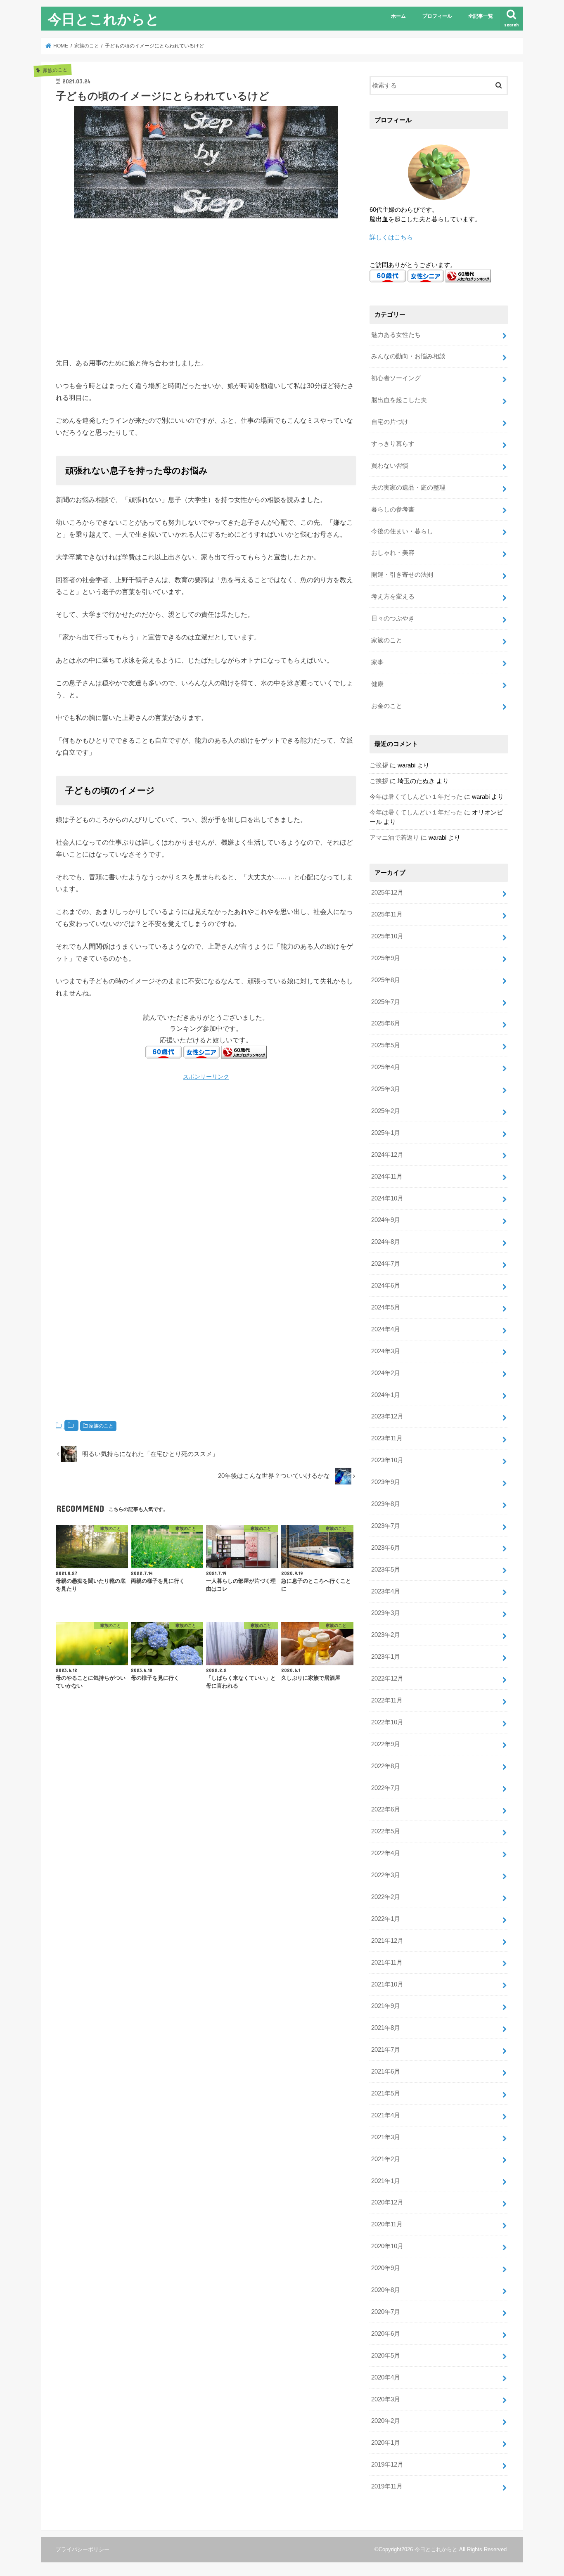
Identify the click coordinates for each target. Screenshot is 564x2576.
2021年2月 (386, 2159)
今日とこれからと (104, 19)
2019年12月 (387, 2465)
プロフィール (437, 16)
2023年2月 (386, 1635)
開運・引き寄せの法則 (402, 575)
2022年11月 (387, 1700)
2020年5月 (386, 2356)
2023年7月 (386, 1526)
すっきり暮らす (393, 444)
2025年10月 (387, 936)
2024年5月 (386, 1307)
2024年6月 (386, 1286)
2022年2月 (386, 1897)
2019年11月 (387, 2486)
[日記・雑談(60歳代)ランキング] (244, 1053)
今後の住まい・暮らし (402, 531)
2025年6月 (386, 1023)
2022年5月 (386, 1831)
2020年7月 (386, 2312)
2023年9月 (386, 1482)
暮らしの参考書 (393, 509)
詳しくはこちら (391, 237)
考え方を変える (393, 597)
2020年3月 (386, 2399)
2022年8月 (386, 1766)
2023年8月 (386, 1504)
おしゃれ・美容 (393, 553)
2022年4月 (386, 1853)
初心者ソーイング (396, 378)
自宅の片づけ (390, 422)
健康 (377, 684)
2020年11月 (387, 2224)
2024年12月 (387, 1155)
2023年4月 (386, 1591)
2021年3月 (386, 2137)
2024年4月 (386, 1329)
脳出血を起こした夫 (399, 400)
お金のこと (387, 706)
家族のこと (101, 1426)
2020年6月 (386, 2334)
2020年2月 (386, 2421)
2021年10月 (387, 1984)
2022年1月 (386, 1919)
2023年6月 (386, 1548)
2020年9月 (386, 2268)
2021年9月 (386, 2006)
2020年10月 (387, 2246)
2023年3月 (386, 1613)
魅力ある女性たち (396, 335)
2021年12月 (387, 1941)
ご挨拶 (379, 765)
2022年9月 (386, 1744)
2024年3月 (386, 1351)
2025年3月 (386, 1089)
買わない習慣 (390, 466)
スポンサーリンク (206, 1077)
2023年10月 (387, 1460)
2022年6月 (386, 1809)
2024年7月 (386, 1264)
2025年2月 (386, 1111)
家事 (377, 662)
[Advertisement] (206, 286)
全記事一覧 (481, 16)
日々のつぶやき (393, 618)
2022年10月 (387, 1722)
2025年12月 (387, 893)
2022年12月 (387, 1679)
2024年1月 (386, 1395)
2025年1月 (386, 1133)
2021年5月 (386, 2093)
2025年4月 (386, 1067)
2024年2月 (386, 1373)
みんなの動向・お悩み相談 (408, 356)
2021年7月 (386, 2050)
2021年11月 (387, 1963)
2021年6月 (386, 2072)
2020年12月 (387, 2202)
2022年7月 (386, 1788)
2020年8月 (386, 2290)
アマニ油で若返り (394, 838)
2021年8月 (386, 2028)
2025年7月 (386, 1002)
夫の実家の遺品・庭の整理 (408, 488)
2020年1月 (386, 2443)
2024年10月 (387, 1198)
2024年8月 (386, 1242)
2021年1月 (386, 2181)
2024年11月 (387, 1177)
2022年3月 (386, 1875)
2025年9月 (386, 958)
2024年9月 (386, 1220)
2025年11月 (387, 914)
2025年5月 (386, 1045)
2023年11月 (387, 1438)
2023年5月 (386, 1570)
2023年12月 (387, 1416)
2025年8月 (386, 980)
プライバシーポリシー (83, 2549)
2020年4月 (386, 2377)
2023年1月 (386, 1657)
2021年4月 (386, 2115)
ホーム (398, 16)
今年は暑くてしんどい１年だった (416, 797)
